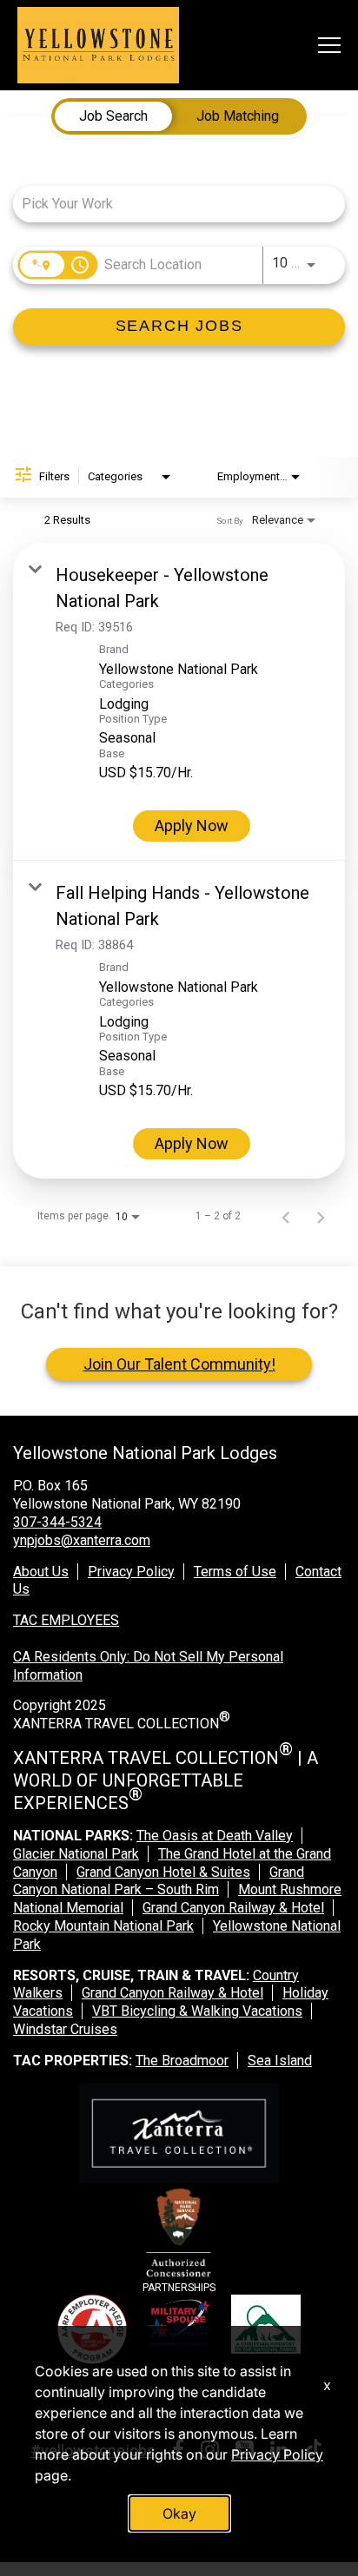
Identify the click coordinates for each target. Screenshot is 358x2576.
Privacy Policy (131, 1572)
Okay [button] (179, 2513)
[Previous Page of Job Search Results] (286, 1216)
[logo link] (98, 45)
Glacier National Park (76, 1854)
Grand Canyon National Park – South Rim (159, 1881)
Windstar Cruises (65, 2029)
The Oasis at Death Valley (215, 1836)
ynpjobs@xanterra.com (82, 1540)
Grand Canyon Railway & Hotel (233, 1908)
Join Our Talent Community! (179, 1364)
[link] (179, 702)
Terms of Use (235, 1572)
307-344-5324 (57, 1522)
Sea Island (280, 2061)
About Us (41, 1572)
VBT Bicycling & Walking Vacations (197, 2011)
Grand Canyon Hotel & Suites (163, 1872)
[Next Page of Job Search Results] (321, 1216)
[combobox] (170, 204)
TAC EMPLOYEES (66, 1620)
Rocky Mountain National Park (103, 1926)
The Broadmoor (182, 2061)
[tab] (113, 116)
